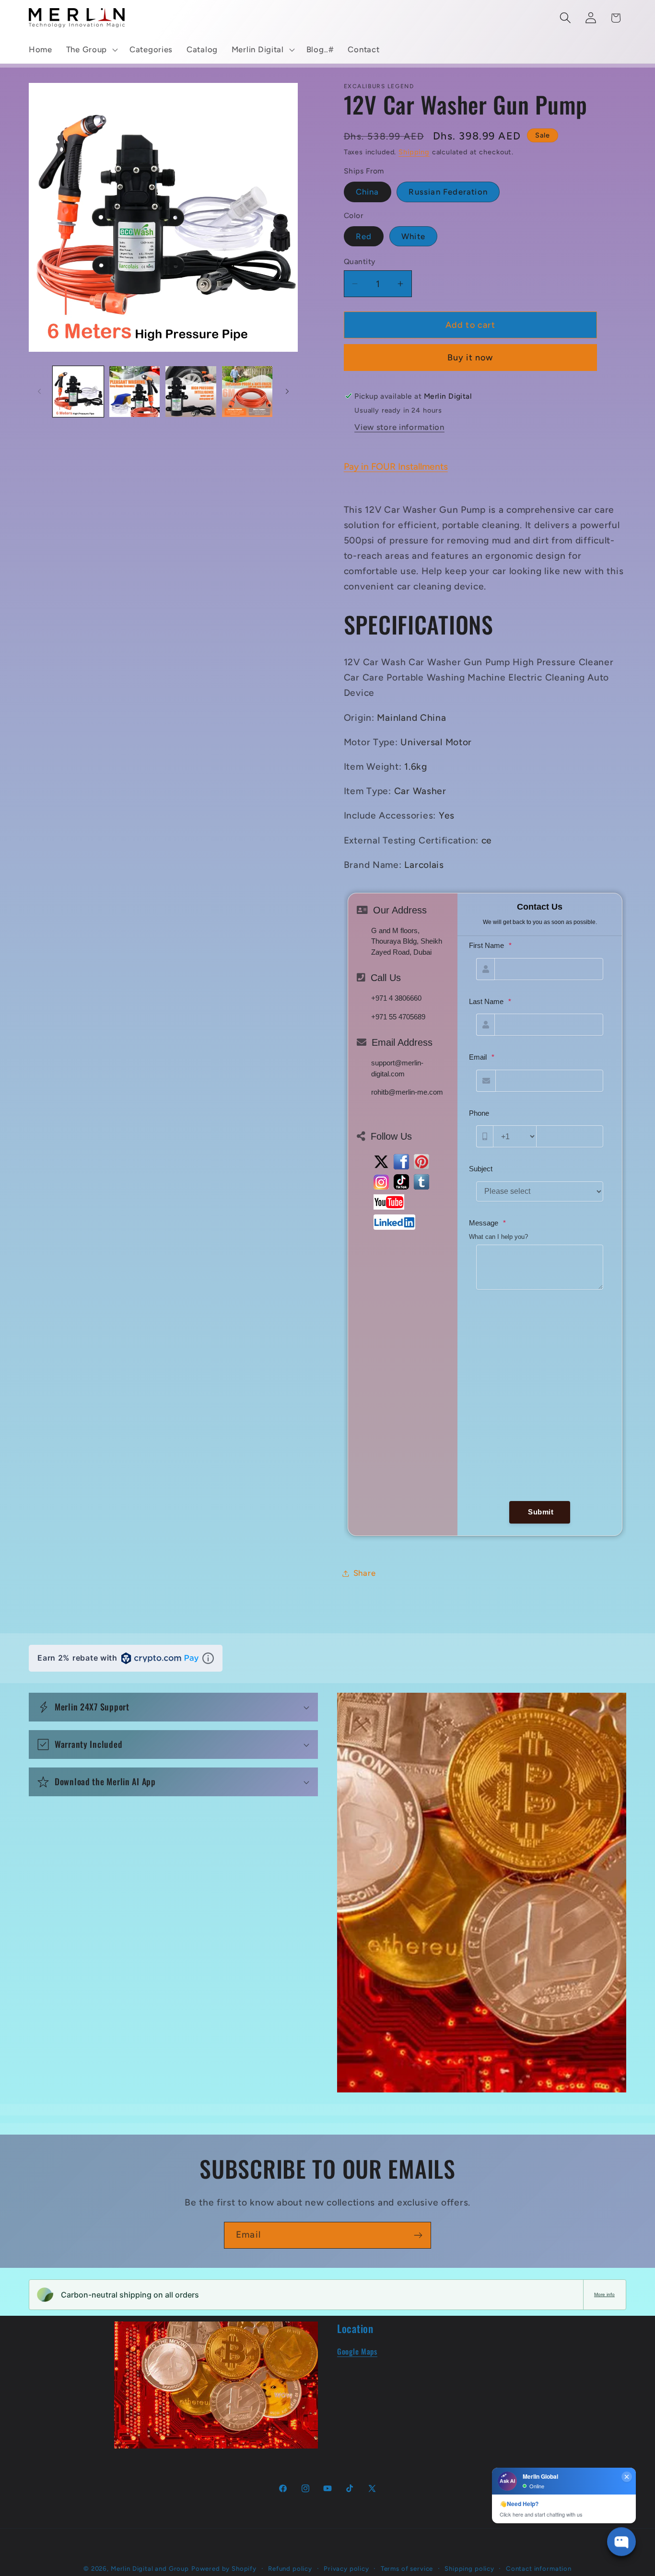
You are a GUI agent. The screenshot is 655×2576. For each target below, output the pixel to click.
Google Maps (357, 2351)
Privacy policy (346, 2568)
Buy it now (470, 358)
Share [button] (365, 1573)
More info (604, 2294)
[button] (91, 50)
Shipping (414, 152)
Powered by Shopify (224, 2568)
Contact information (539, 2568)
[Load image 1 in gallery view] (78, 392)
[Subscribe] (418, 2235)
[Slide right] (287, 392)
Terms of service (407, 2568)
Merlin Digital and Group (150, 2568)
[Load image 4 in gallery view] (191, 392)
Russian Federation (448, 192)
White (413, 236)
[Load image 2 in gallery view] (135, 392)
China (368, 192)
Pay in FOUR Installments (396, 467)
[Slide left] (39, 392)
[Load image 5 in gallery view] (247, 392)
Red (364, 236)
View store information (399, 427)
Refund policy (290, 2568)
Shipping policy (469, 2568)
